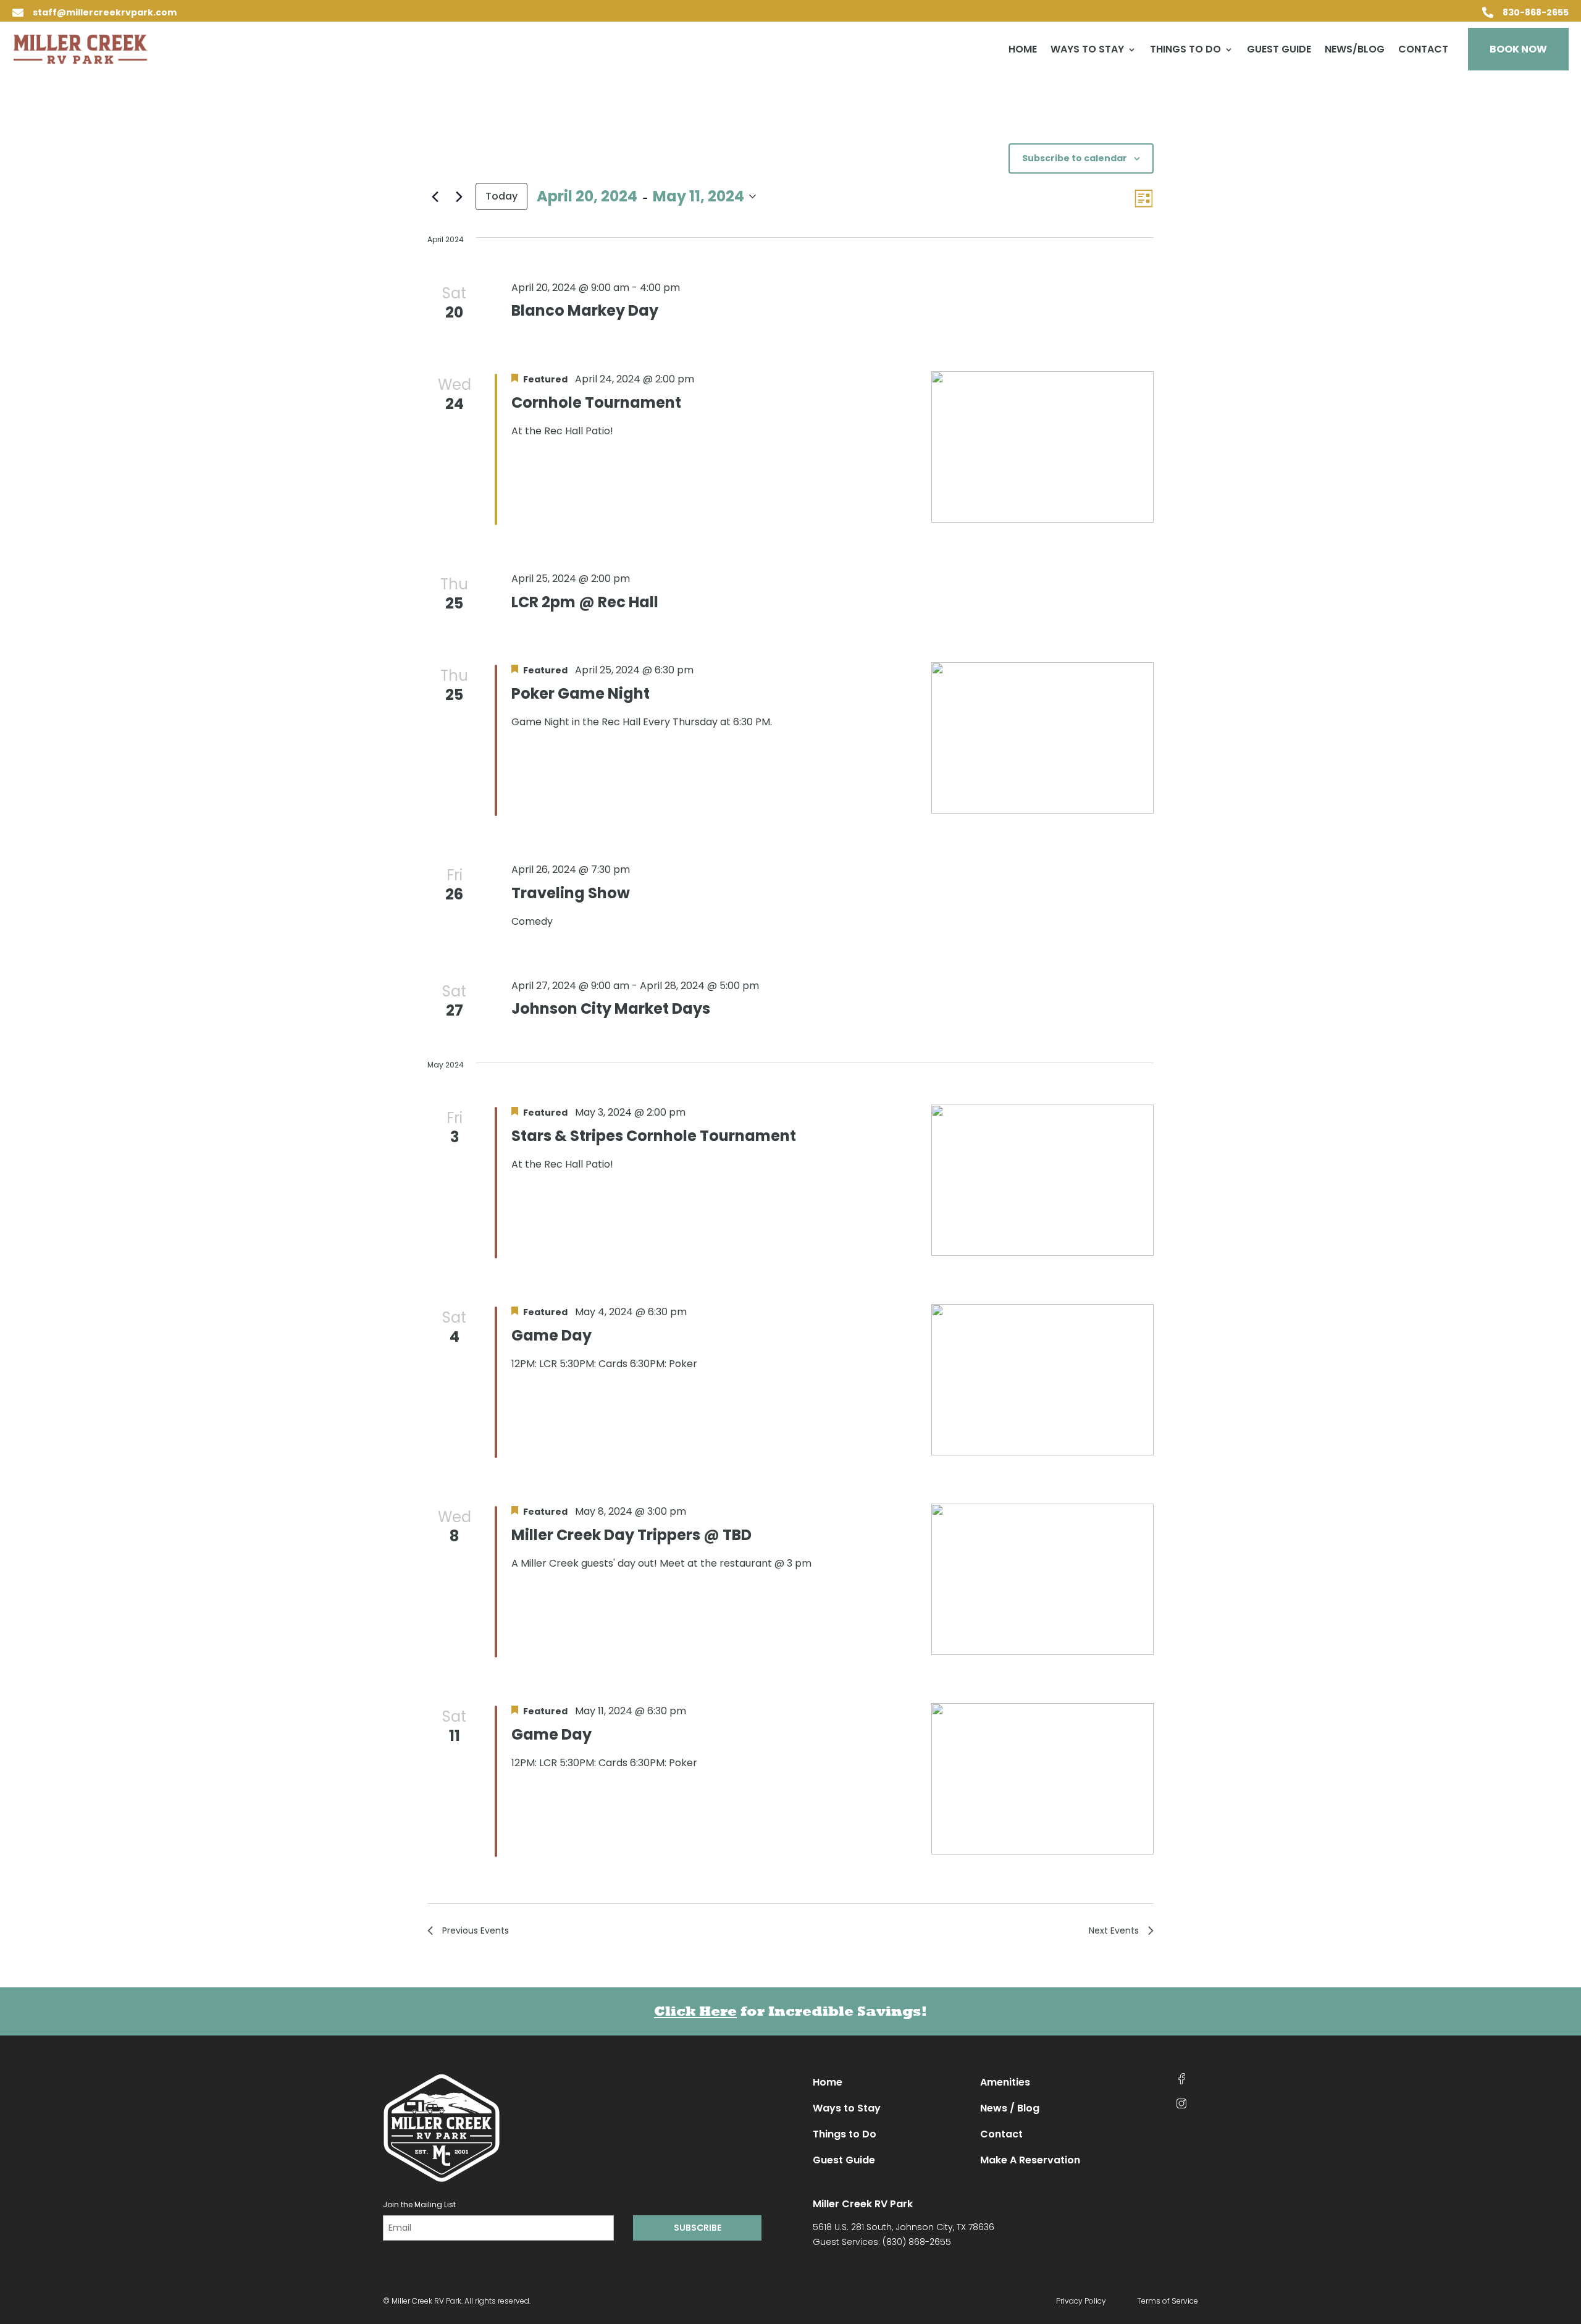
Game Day (551, 1335)
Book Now (1518, 49)
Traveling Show (571, 893)
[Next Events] (459, 196)
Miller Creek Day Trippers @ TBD (631, 1535)
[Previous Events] (435, 196)
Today (501, 196)
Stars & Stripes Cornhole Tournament (654, 1136)
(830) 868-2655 (917, 2242)
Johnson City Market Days (611, 1008)
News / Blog (1010, 2108)
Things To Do (1185, 51)
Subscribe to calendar (1075, 158)
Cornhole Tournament (596, 402)
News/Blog (1355, 51)
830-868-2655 (1536, 12)
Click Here (695, 2011)
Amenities (1005, 2082)
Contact (1423, 51)
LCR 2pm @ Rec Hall (585, 602)
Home (1023, 51)
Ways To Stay (1087, 51)
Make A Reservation (1030, 2160)
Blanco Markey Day (585, 310)
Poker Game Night (581, 693)
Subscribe (698, 2228)
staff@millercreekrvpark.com (105, 12)
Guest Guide (1279, 51)
